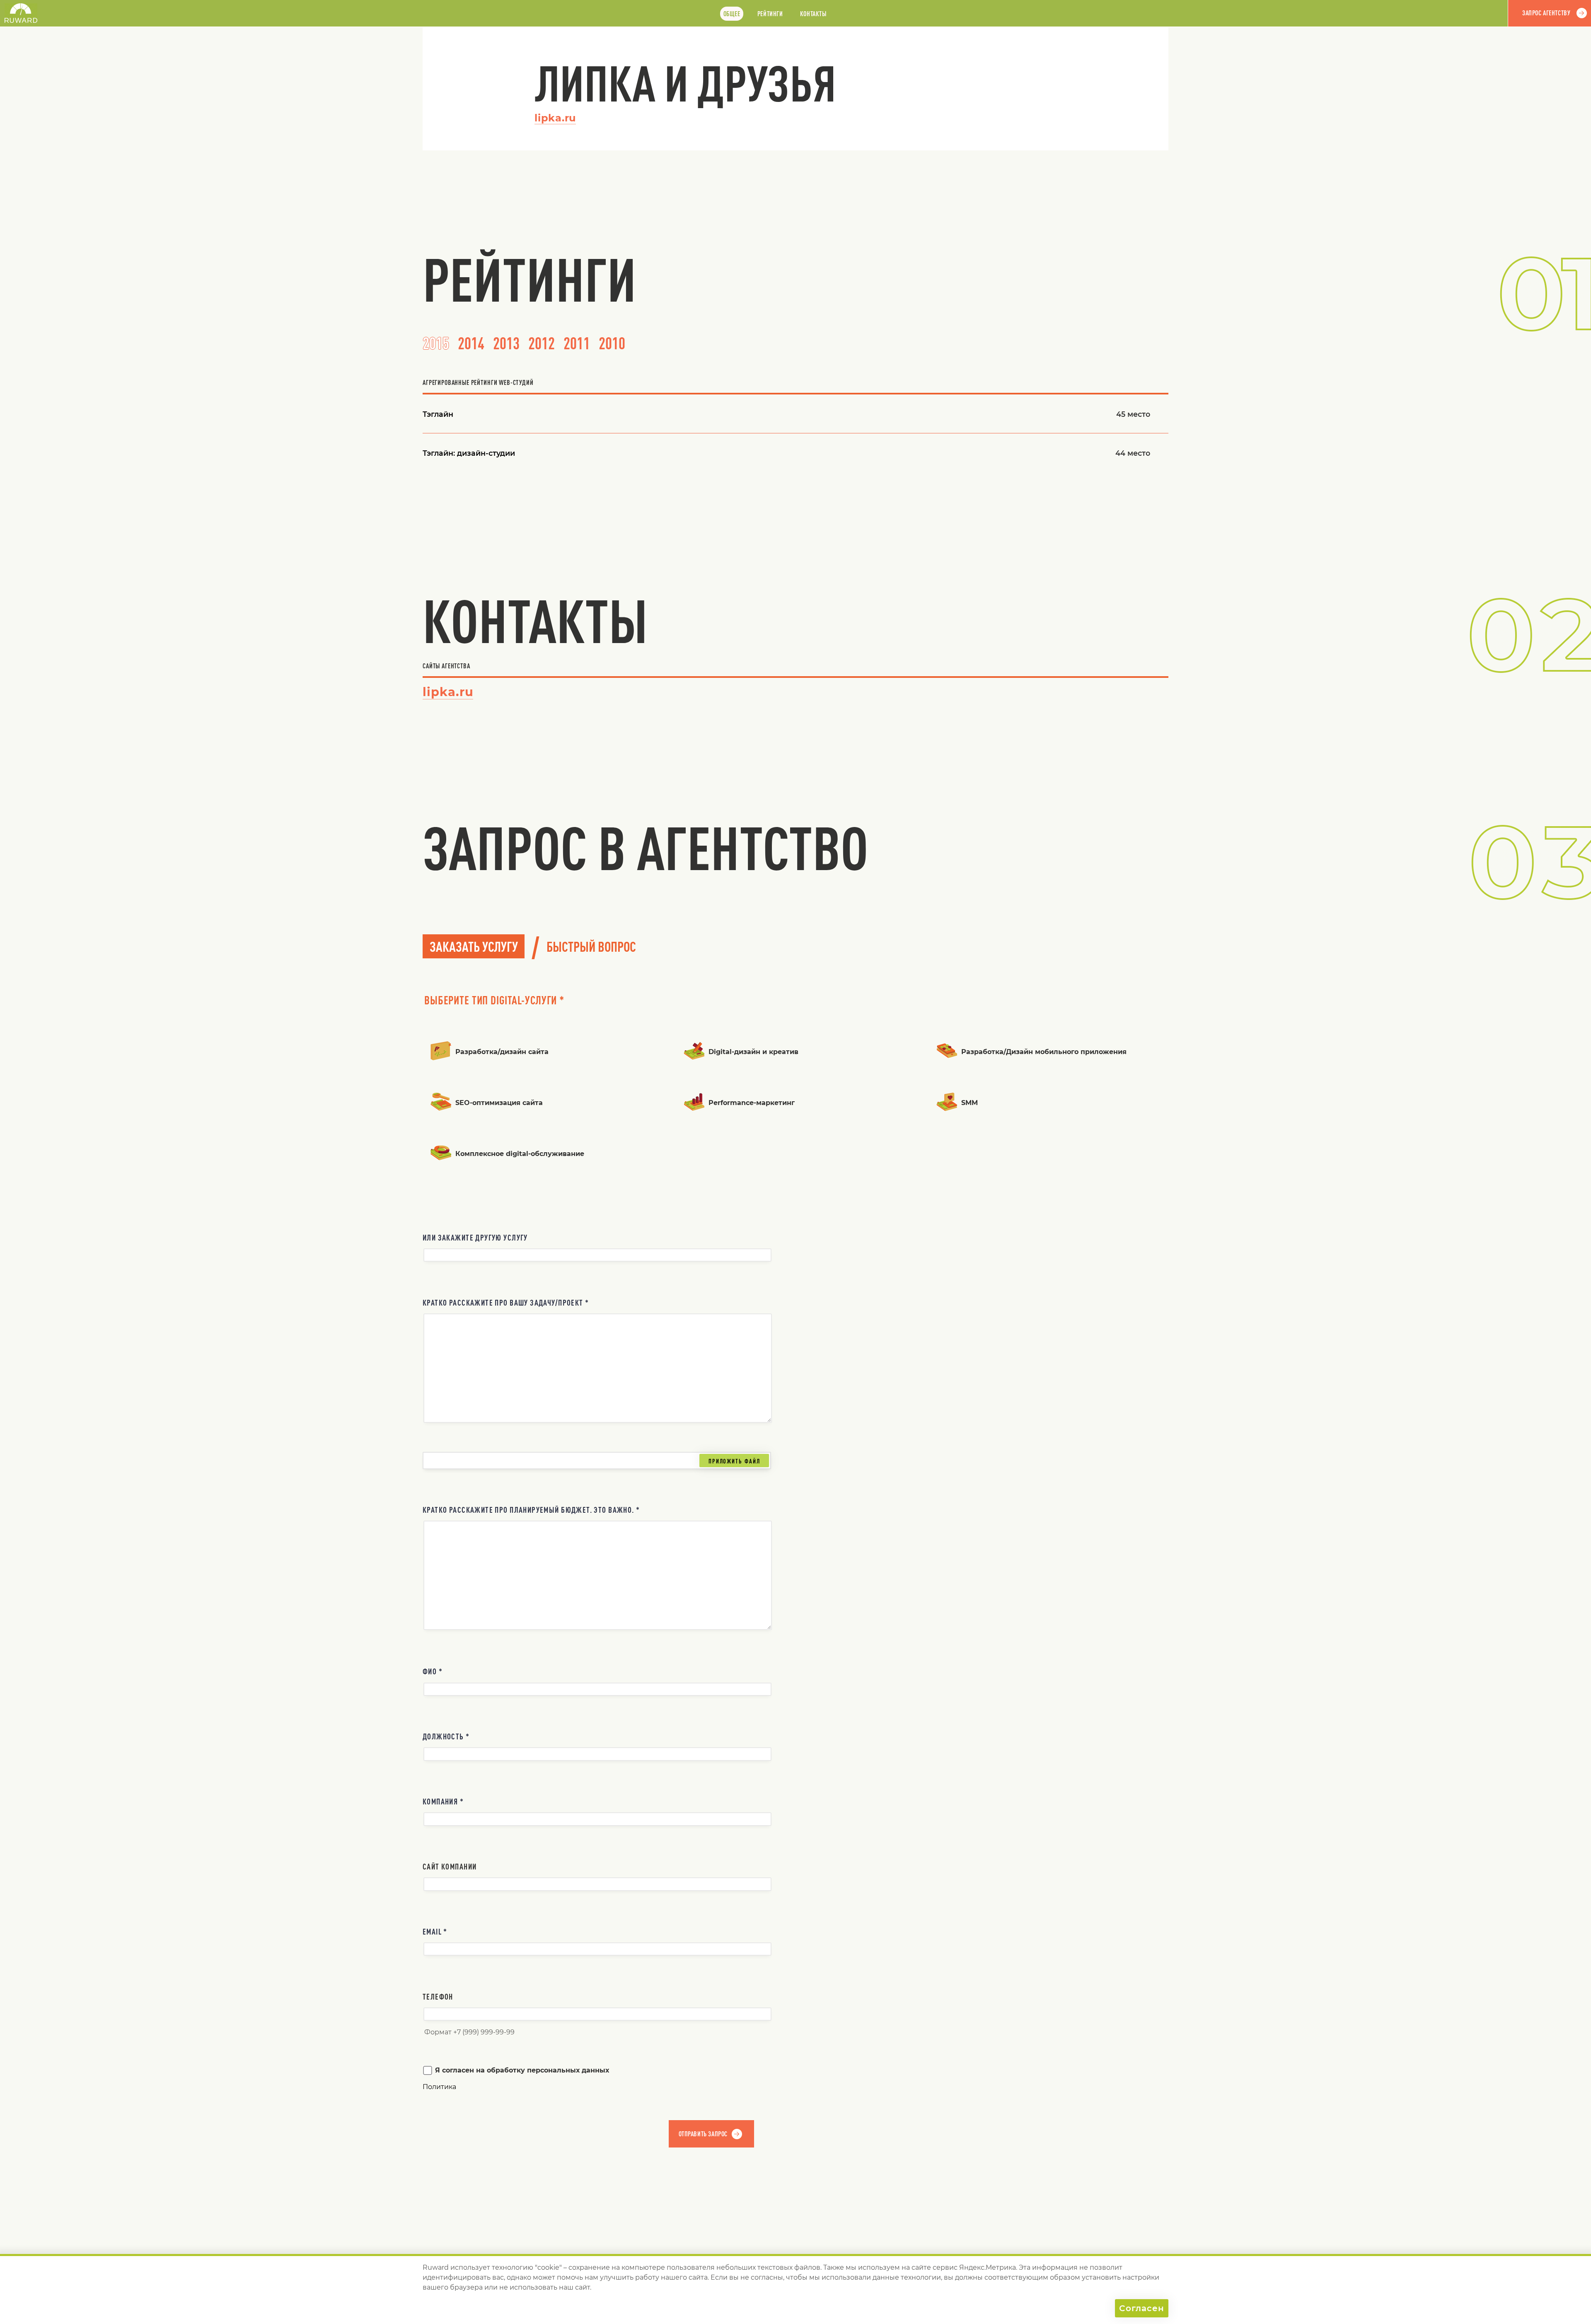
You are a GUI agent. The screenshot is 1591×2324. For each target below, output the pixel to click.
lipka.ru (555, 118)
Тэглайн (438, 414)
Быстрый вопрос (591, 946)
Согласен (1142, 2308)
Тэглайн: (469, 453)
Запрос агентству (1546, 13)
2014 (471, 343)
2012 (542, 343)
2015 (436, 343)
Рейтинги (770, 14)
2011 (577, 343)
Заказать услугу (474, 946)
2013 (506, 343)
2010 (612, 343)
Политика (439, 2087)
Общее (732, 14)
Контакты (813, 14)
